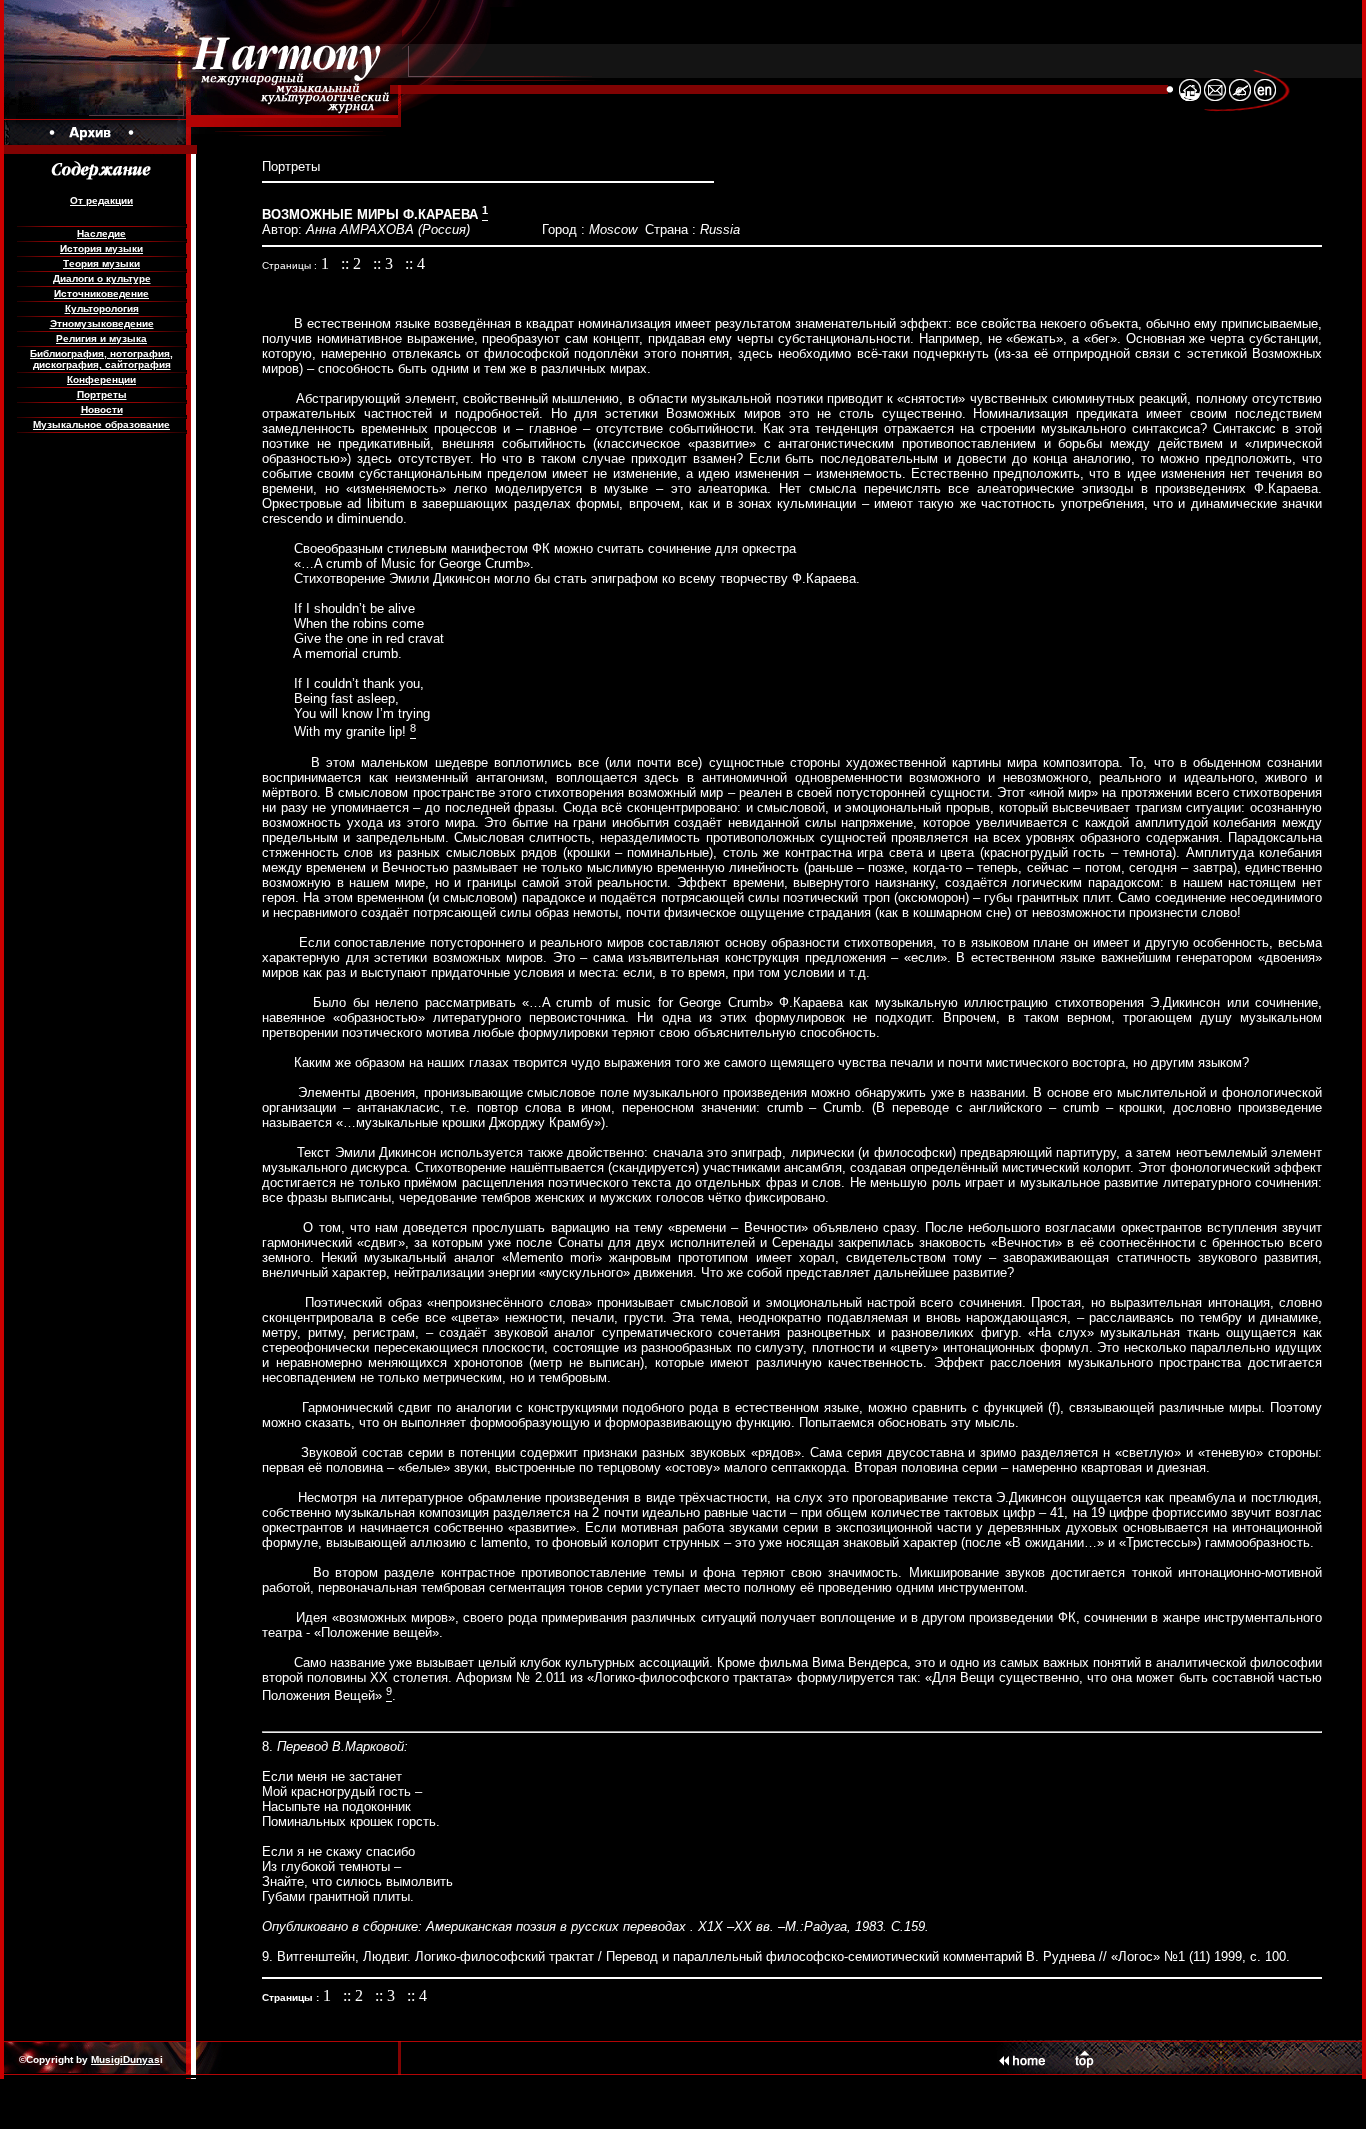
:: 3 (385, 263)
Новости (102, 409)
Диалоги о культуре (102, 278)
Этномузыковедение (102, 323)
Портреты (102, 394)
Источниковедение (101, 293)
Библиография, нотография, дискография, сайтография (101, 359)
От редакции (101, 200)
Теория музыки (101, 263)
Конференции (101, 379)
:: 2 (353, 263)
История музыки (101, 248)
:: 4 (415, 263)
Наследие (101, 233)
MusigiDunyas (125, 2059)
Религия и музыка (101, 338)
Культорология (102, 308)
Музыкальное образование (101, 424)
